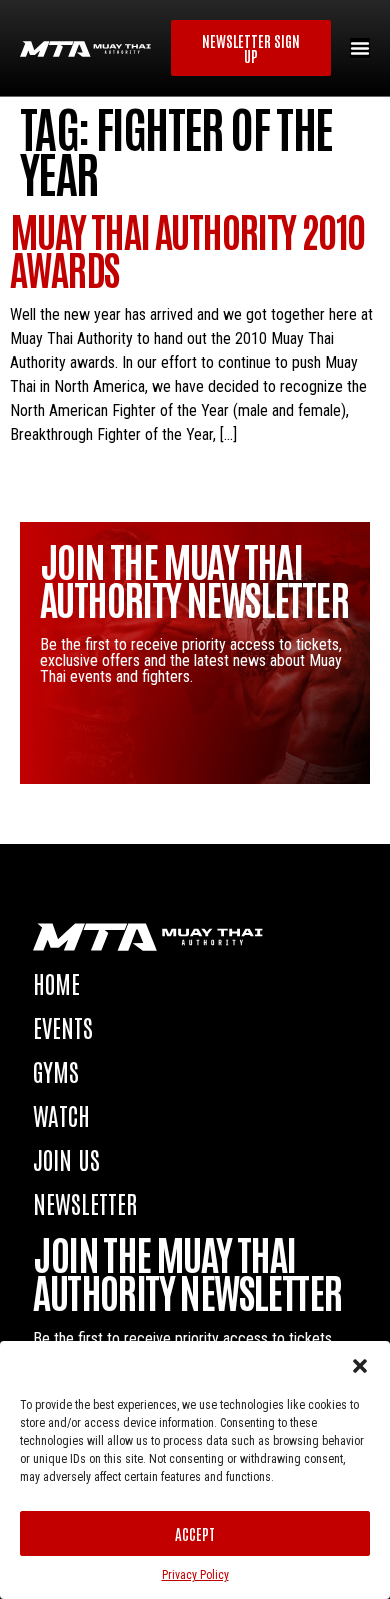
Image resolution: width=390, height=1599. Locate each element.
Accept (195, 1533)
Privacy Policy (195, 1575)
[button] (360, 1366)
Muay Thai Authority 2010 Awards (187, 249)
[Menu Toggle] (360, 48)
